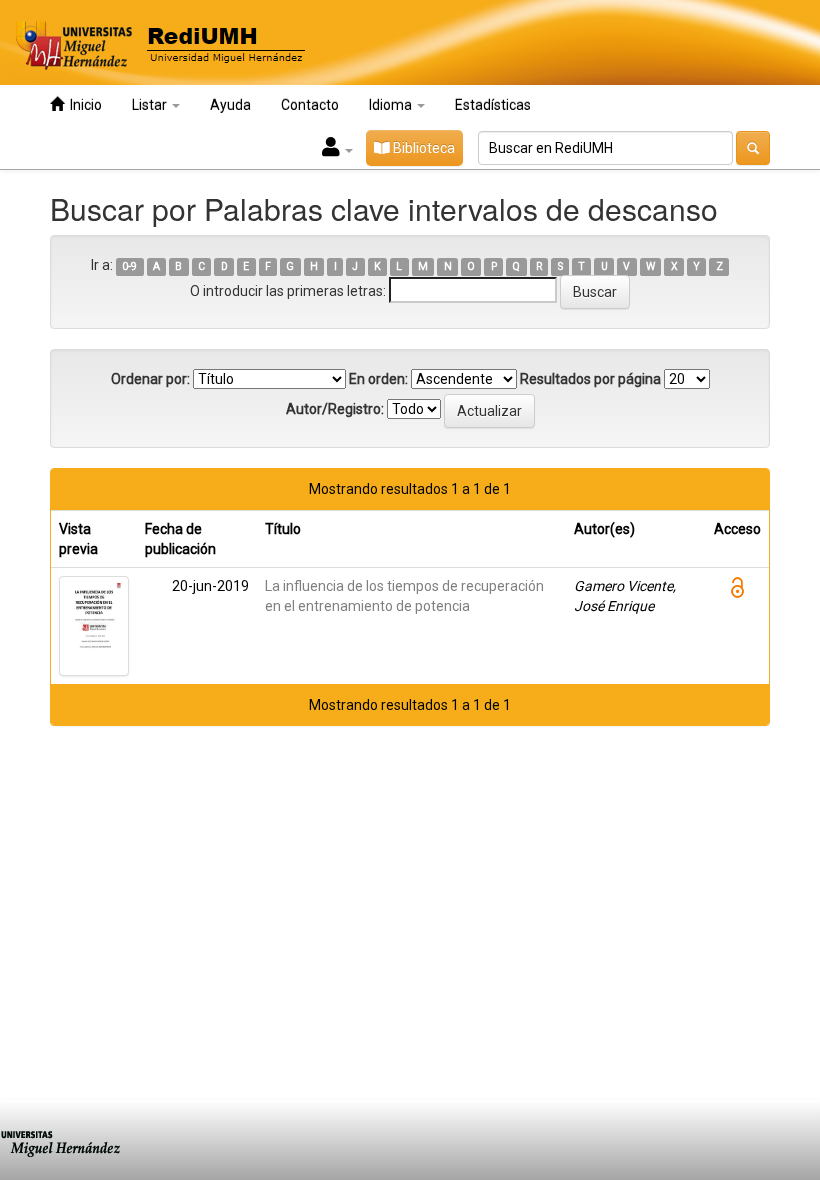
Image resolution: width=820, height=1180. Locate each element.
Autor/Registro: (335, 409)
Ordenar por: (150, 379)
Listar (151, 105)
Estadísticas (493, 105)
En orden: (378, 379)
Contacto (310, 105)
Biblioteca (422, 148)
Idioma (392, 105)
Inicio (83, 105)
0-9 (129, 266)
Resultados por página (590, 379)
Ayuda (230, 105)
